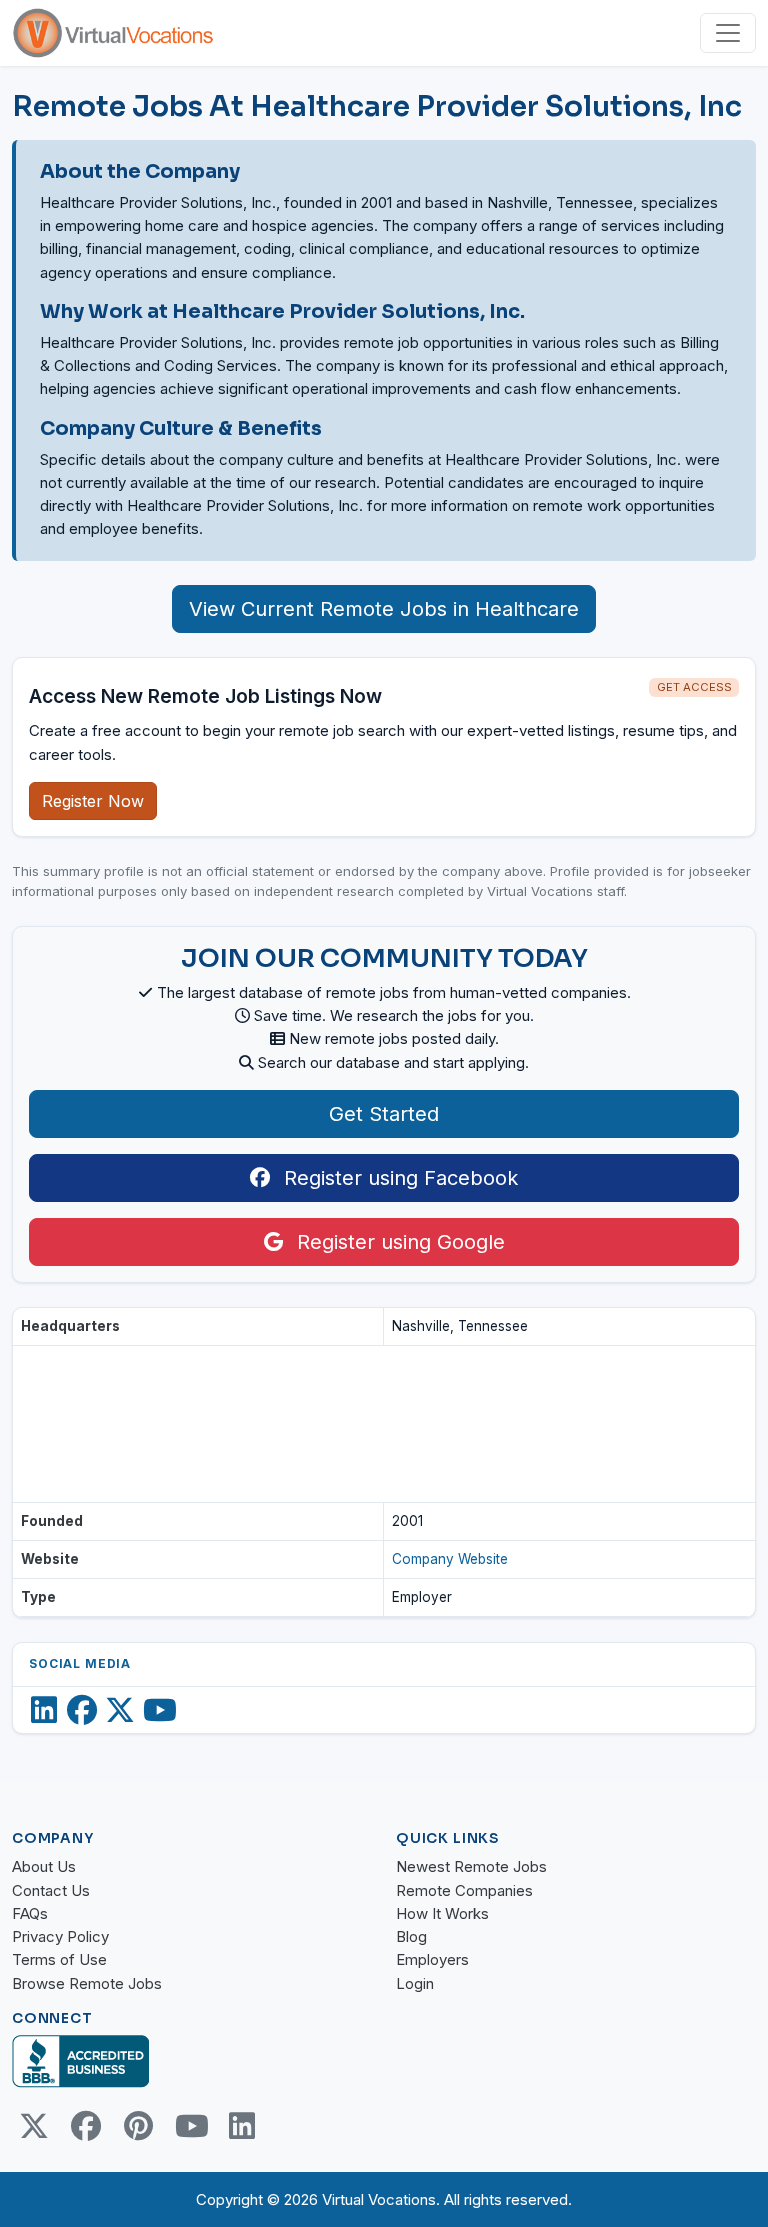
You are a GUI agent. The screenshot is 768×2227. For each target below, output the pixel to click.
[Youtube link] (190, 2126)
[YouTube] (160, 1710)
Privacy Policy (60, 1936)
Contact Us (51, 1890)
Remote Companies (464, 1890)
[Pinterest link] (138, 2126)
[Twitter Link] (34, 2126)
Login (415, 1983)
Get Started (384, 1114)
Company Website (450, 1559)
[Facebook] (82, 1710)
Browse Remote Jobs (87, 1983)
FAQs (30, 1913)
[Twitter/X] (120, 1710)
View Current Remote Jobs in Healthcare (384, 609)
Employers (432, 1959)
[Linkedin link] (242, 2126)
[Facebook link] (86, 2126)
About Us (44, 1866)
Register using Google (398, 1242)
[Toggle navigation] (728, 33)
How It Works (442, 1913)
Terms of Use (59, 1959)
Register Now (93, 801)
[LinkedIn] (44, 1710)
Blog (411, 1936)
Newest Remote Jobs (471, 1866)
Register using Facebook (398, 1178)
